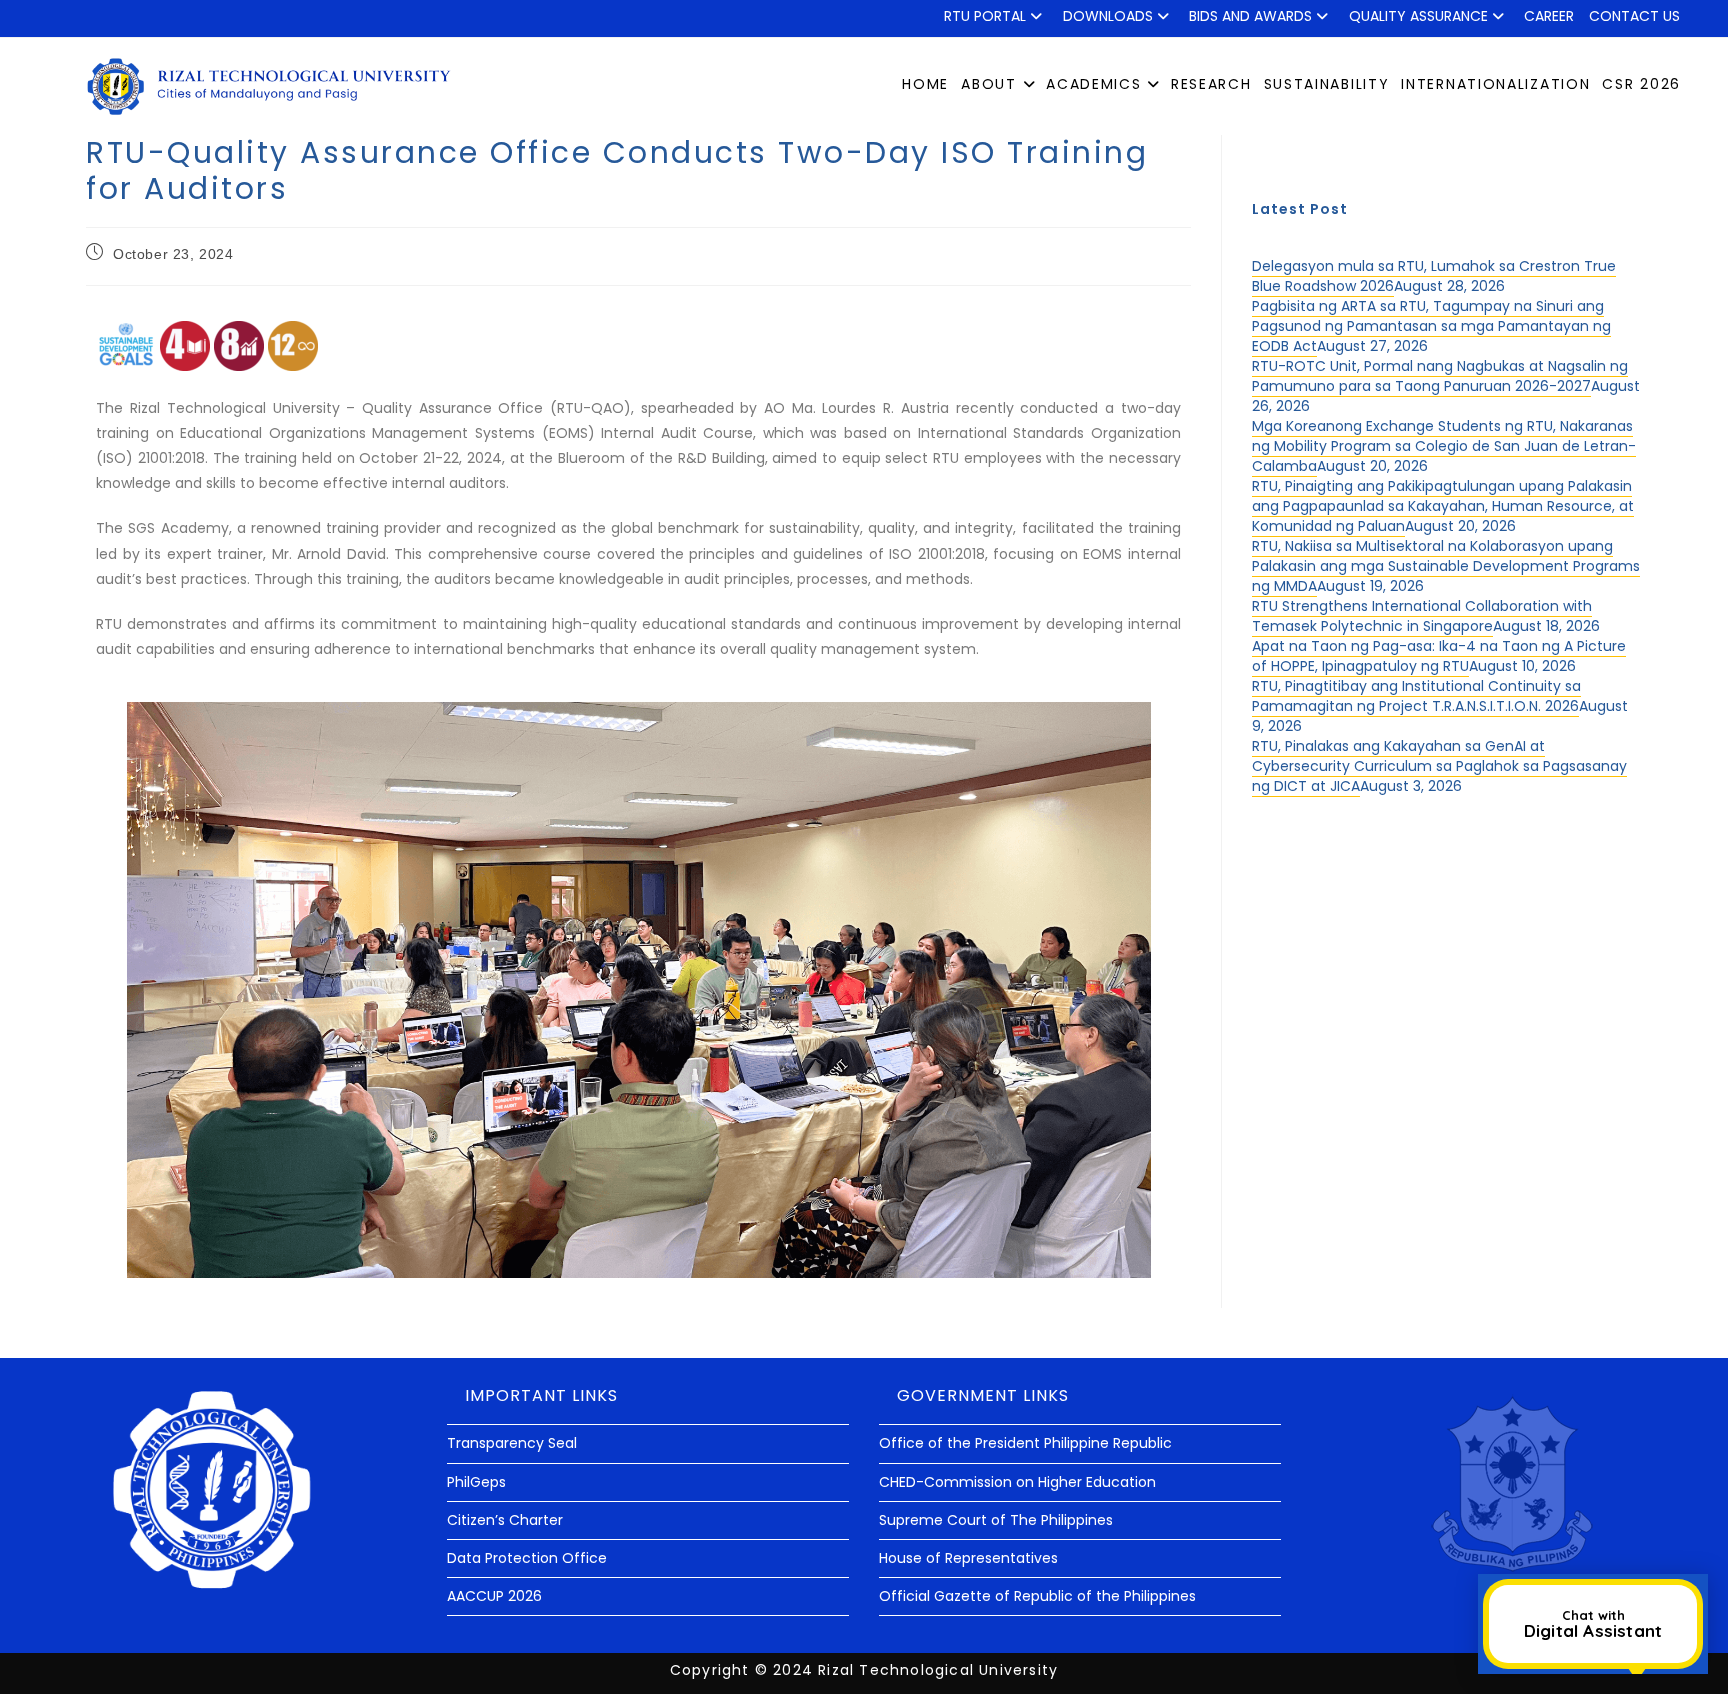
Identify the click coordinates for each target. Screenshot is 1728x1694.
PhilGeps (476, 1482)
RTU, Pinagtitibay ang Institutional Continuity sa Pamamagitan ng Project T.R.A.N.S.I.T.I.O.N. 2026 (1416, 696)
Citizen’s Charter (505, 1520)
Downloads (1108, 16)
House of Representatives (968, 1558)
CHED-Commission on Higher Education (1017, 1482)
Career (1549, 16)
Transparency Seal (512, 1443)
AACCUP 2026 (494, 1596)
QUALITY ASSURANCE (1418, 16)
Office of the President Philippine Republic (1025, 1443)
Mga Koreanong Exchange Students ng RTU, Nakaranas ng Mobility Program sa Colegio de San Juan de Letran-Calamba (1444, 446)
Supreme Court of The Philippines (996, 1520)
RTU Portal (985, 16)
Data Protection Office (527, 1558)
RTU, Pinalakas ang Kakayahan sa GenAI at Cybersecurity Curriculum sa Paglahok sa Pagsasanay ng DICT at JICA (1439, 766)
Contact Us (1634, 16)
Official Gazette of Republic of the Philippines (1037, 1596)
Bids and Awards (1250, 16)
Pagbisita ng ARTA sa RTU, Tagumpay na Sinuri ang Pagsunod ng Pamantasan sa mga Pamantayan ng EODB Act (1431, 326)
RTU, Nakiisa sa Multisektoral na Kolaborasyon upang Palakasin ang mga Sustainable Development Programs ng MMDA (1446, 566)
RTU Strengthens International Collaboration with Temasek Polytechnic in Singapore (1422, 616)
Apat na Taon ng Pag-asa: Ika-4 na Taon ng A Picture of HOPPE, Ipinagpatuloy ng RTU (1439, 656)
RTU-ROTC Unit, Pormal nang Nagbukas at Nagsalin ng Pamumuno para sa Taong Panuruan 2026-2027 (1440, 376)
